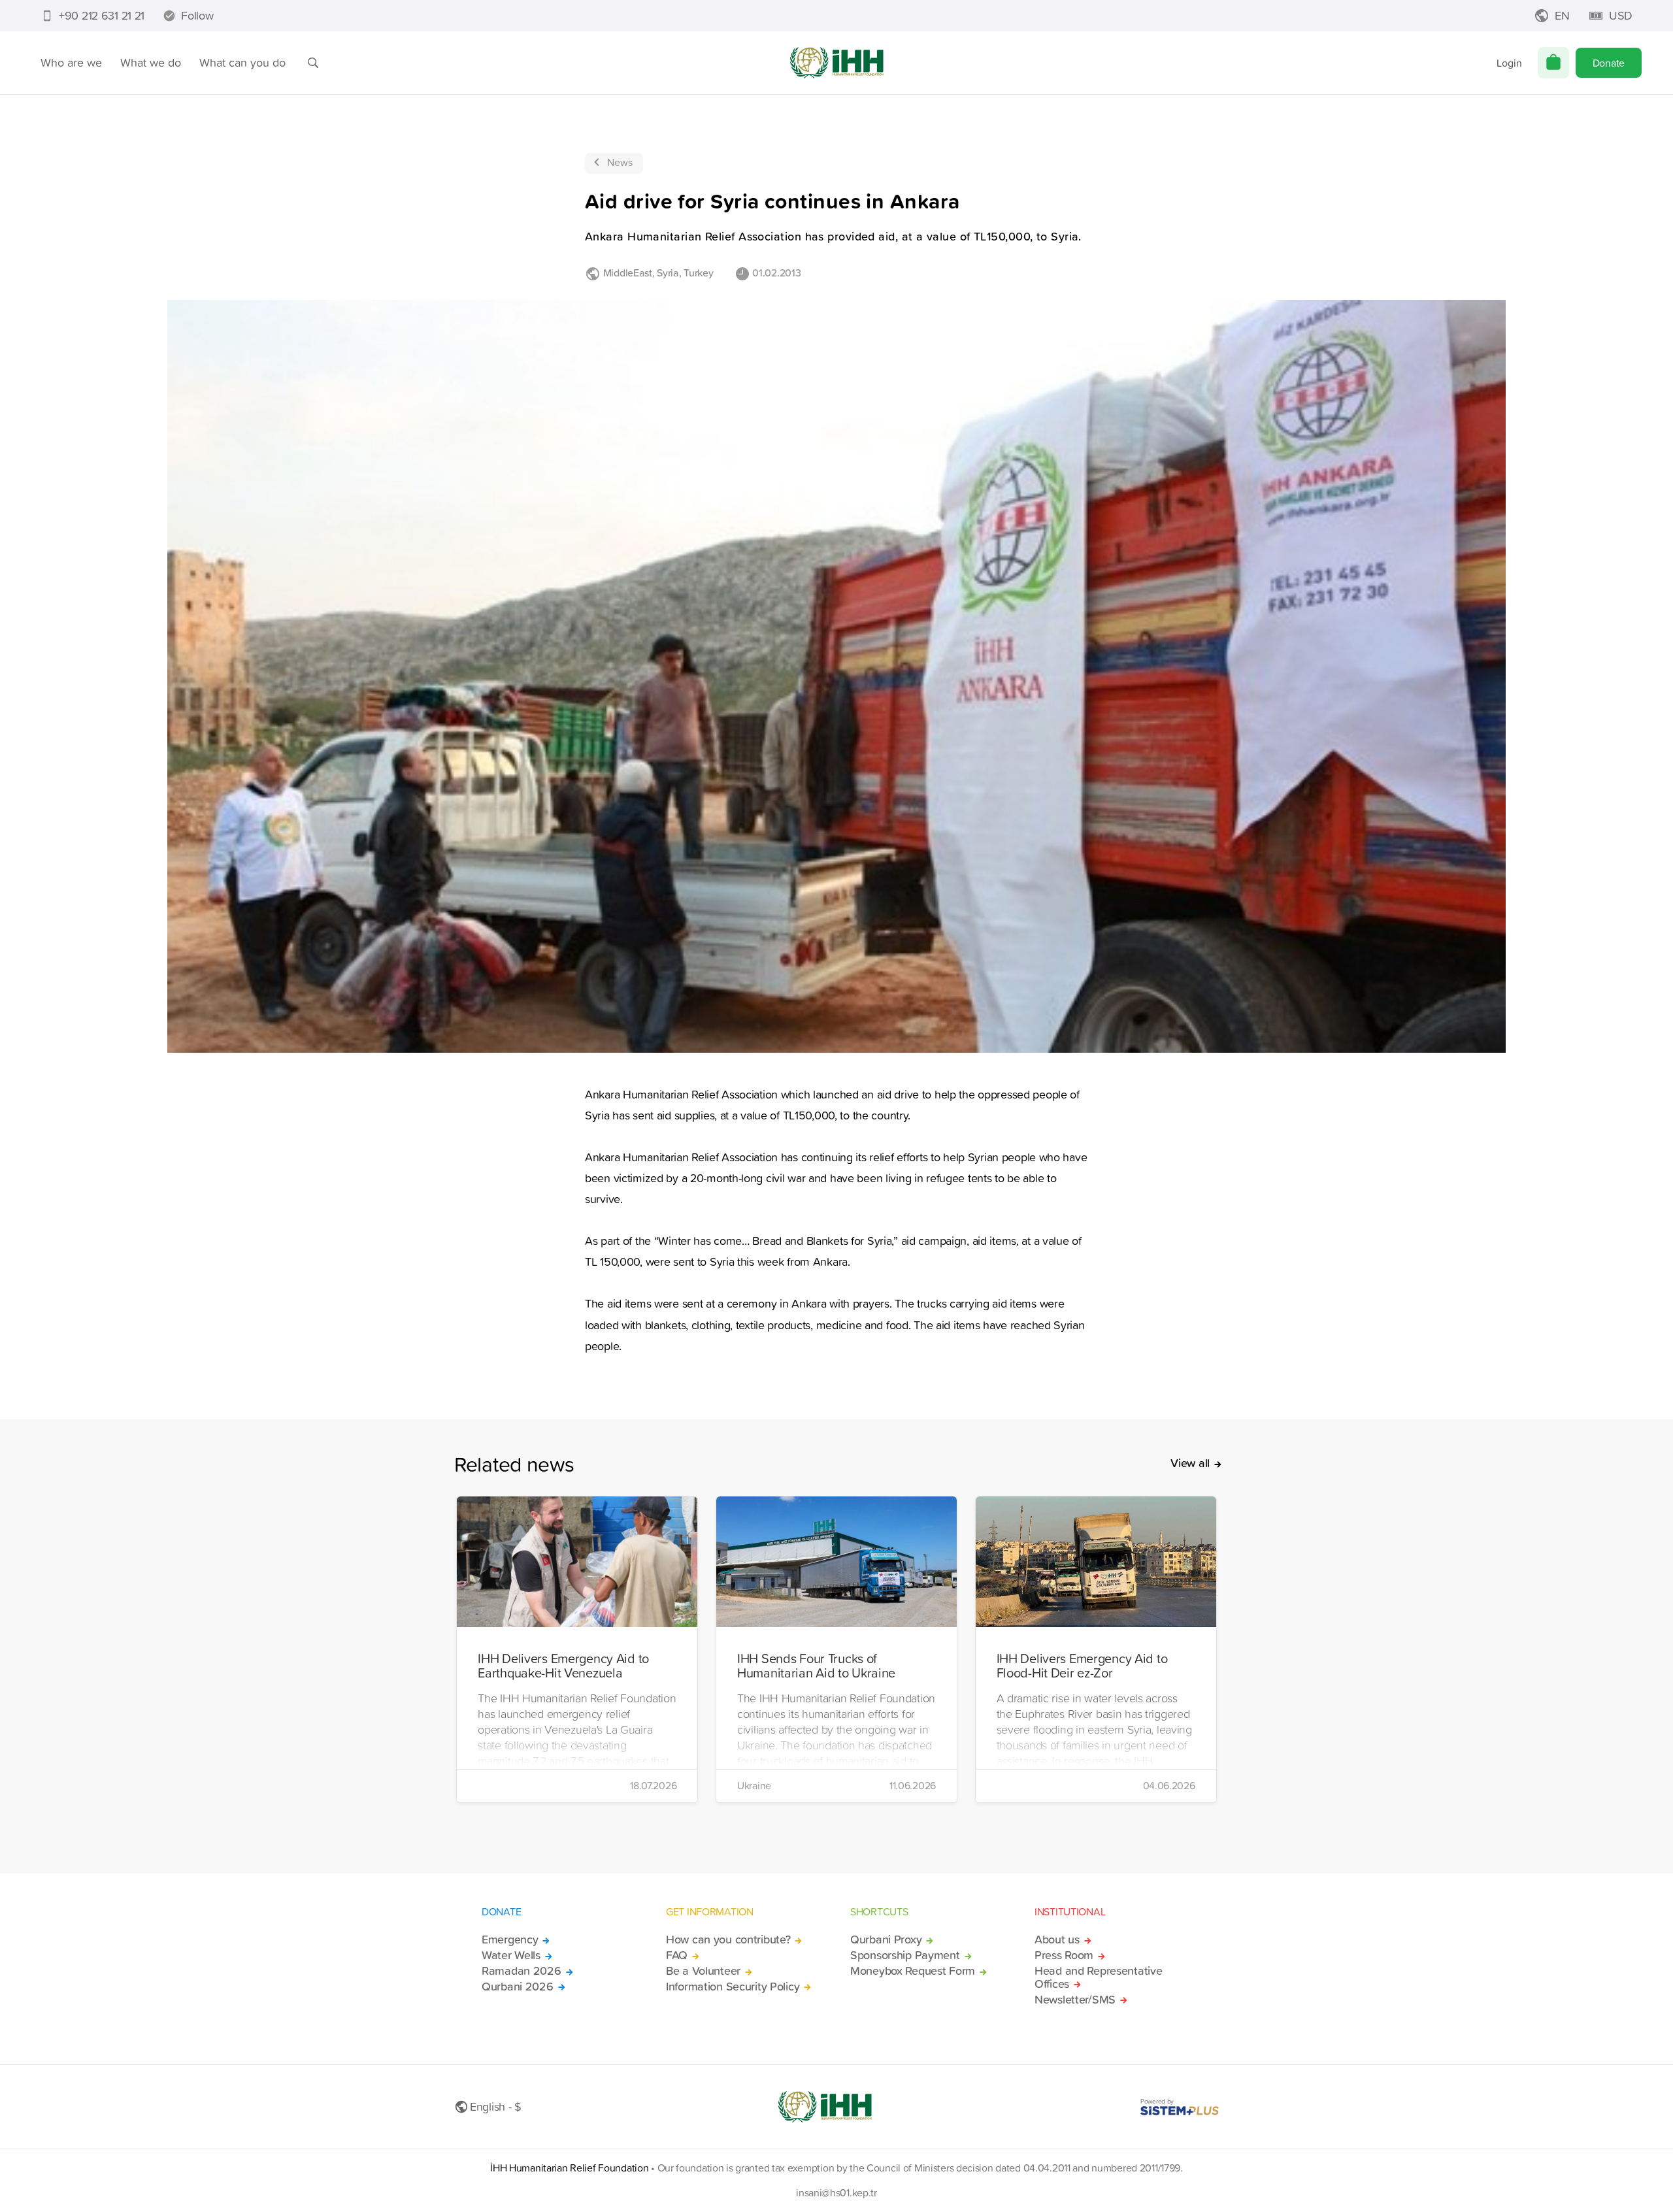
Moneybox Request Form (913, 1971)
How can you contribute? (728, 1940)
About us (1057, 1940)
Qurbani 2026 (518, 1987)
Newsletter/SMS (1075, 2000)
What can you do (242, 62)
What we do (151, 62)
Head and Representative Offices (1098, 1977)
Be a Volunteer (703, 1971)
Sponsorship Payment (905, 1955)
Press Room (1064, 1955)
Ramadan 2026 (522, 1971)
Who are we (71, 62)
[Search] (313, 63)
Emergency (510, 1940)
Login (1509, 63)
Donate (1609, 63)
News (620, 162)
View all (1190, 1463)
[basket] (1553, 63)
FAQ (677, 1955)
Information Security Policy (733, 1987)
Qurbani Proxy (886, 1940)
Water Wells (511, 1955)
